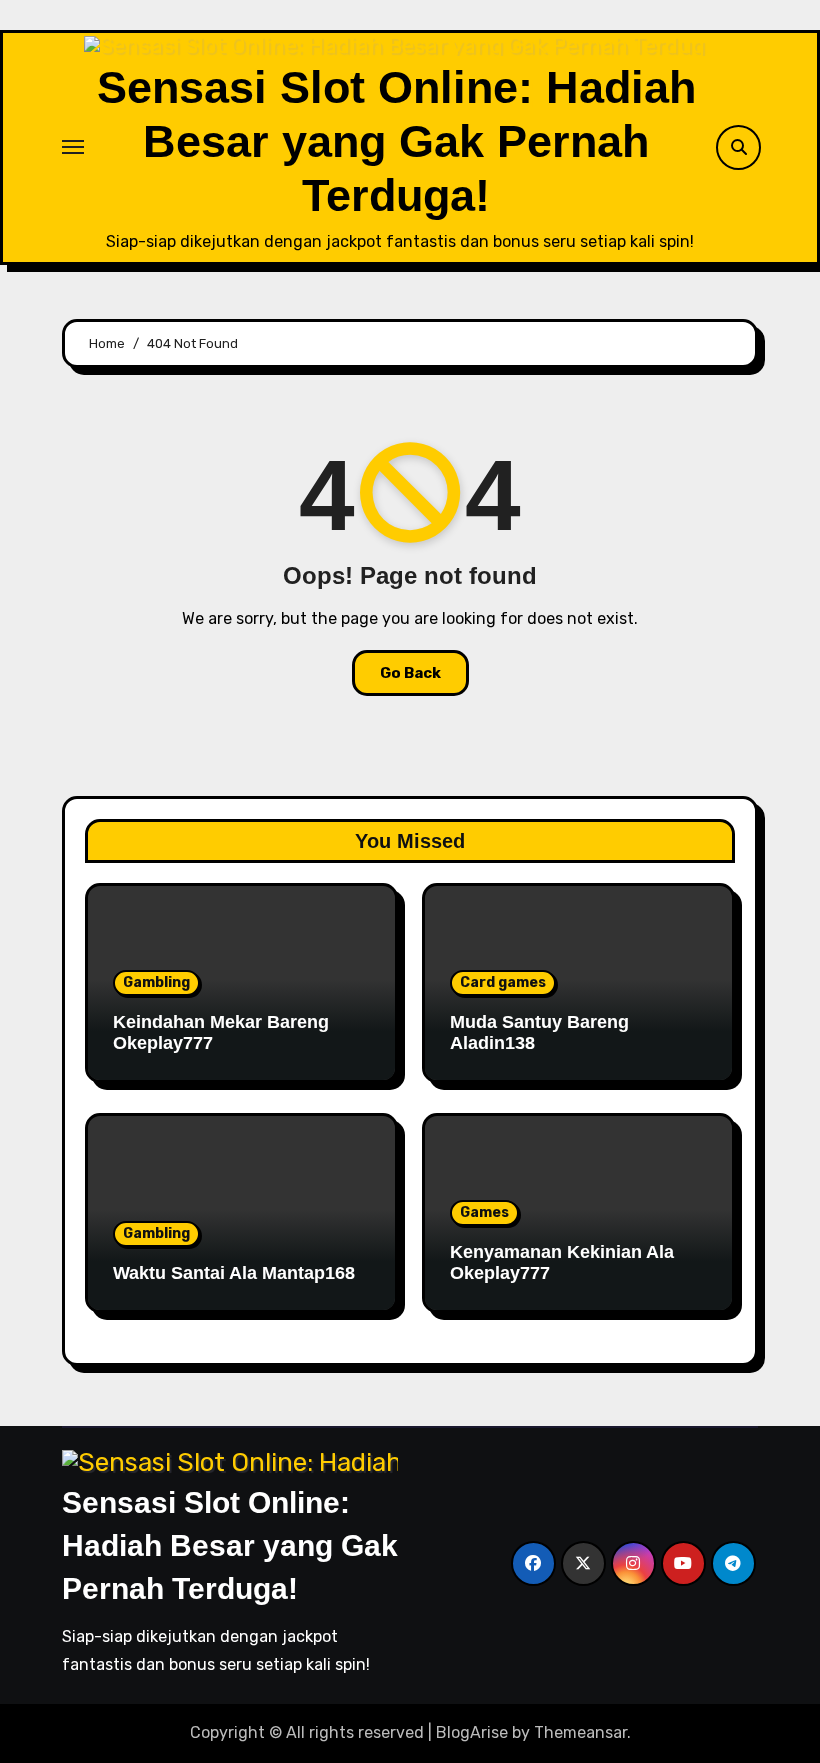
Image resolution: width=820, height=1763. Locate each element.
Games (484, 1212)
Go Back (410, 673)
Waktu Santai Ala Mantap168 (234, 1273)
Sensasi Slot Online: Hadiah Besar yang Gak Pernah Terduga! (396, 141)
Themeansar (580, 1732)
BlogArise (472, 1732)
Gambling (156, 982)
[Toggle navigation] (73, 147)
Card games (503, 982)
